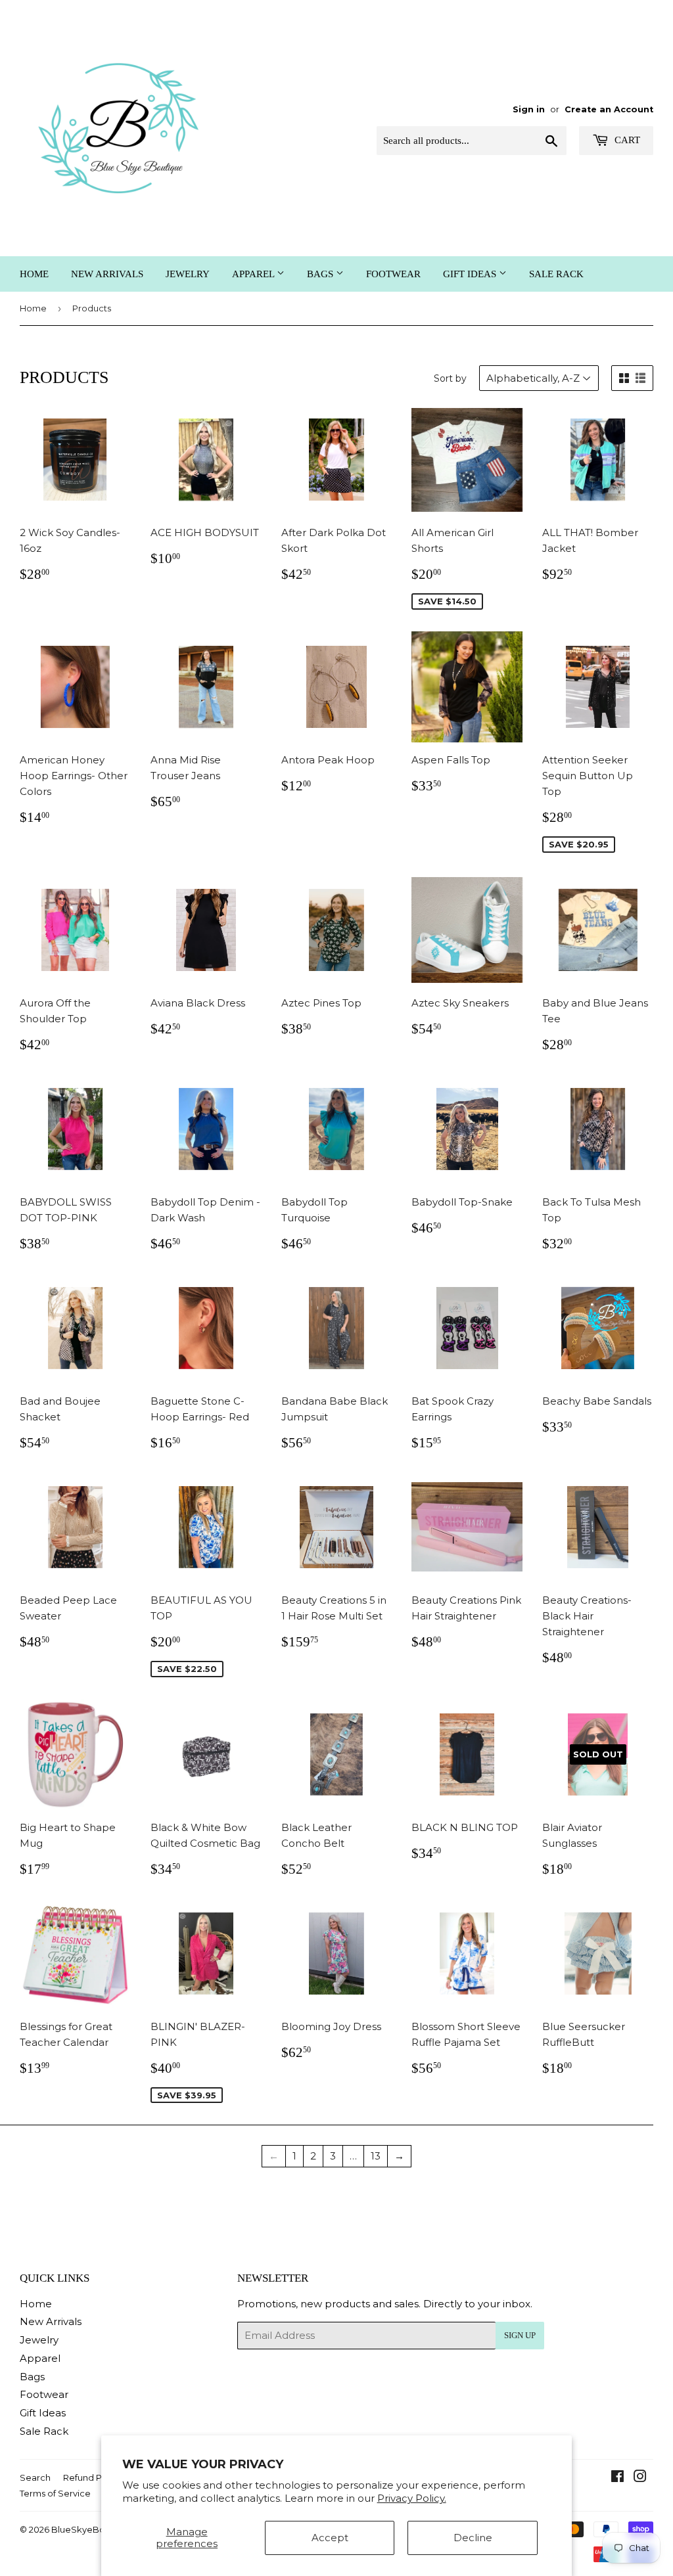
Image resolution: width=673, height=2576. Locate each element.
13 (376, 2156)
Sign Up (520, 2335)
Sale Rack (556, 274)
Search (35, 2477)
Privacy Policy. (412, 2498)
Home (34, 274)
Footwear (393, 274)
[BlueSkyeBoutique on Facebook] (617, 2478)
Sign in (529, 109)
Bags (321, 274)
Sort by (450, 378)
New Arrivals (107, 274)
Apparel (254, 274)
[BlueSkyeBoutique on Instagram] (640, 2478)
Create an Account (609, 109)
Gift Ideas (471, 274)
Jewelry (188, 274)
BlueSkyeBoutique (92, 2529)
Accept (330, 2538)
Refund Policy (92, 2477)
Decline (473, 2538)
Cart (626, 140)
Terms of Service (55, 2493)
